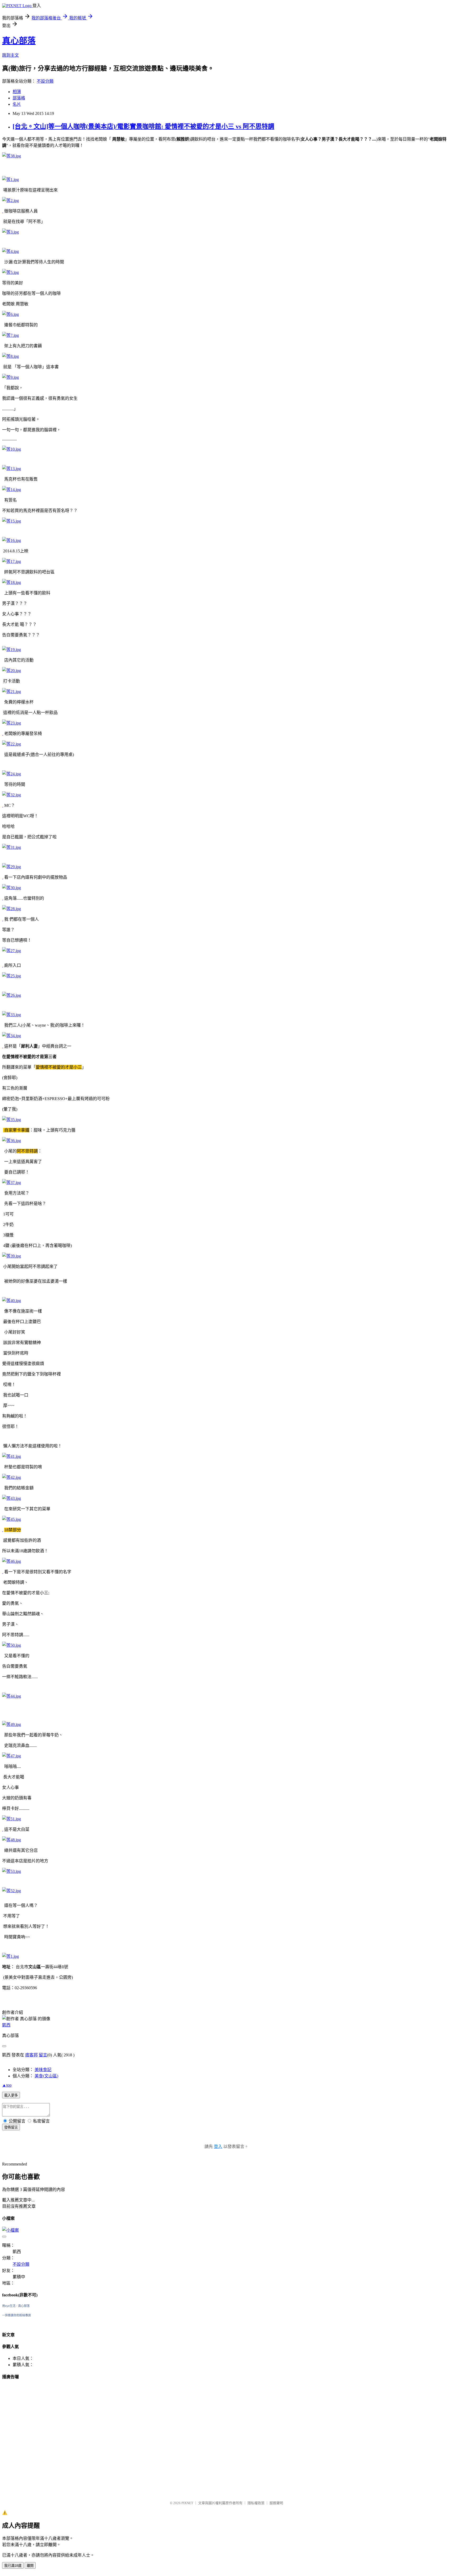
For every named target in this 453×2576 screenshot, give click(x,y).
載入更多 (11, 2095)
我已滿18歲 (13, 2566)
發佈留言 (11, 2127)
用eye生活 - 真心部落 (16, 2306)
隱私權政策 (256, 2503)
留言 (43, 2055)
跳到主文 (10, 55)
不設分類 (45, 81)
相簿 (17, 92)
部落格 (19, 98)
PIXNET (187, 2503)
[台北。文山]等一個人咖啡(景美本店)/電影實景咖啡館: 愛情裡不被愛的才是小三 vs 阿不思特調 (143, 126)
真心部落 (19, 41)
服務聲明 (276, 2503)
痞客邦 (31, 2055)
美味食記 (43, 2070)
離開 (30, 2566)
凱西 (6, 2025)
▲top (7, 2085)
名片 (17, 104)
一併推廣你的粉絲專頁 (17, 2315)
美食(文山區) (46, 2076)
